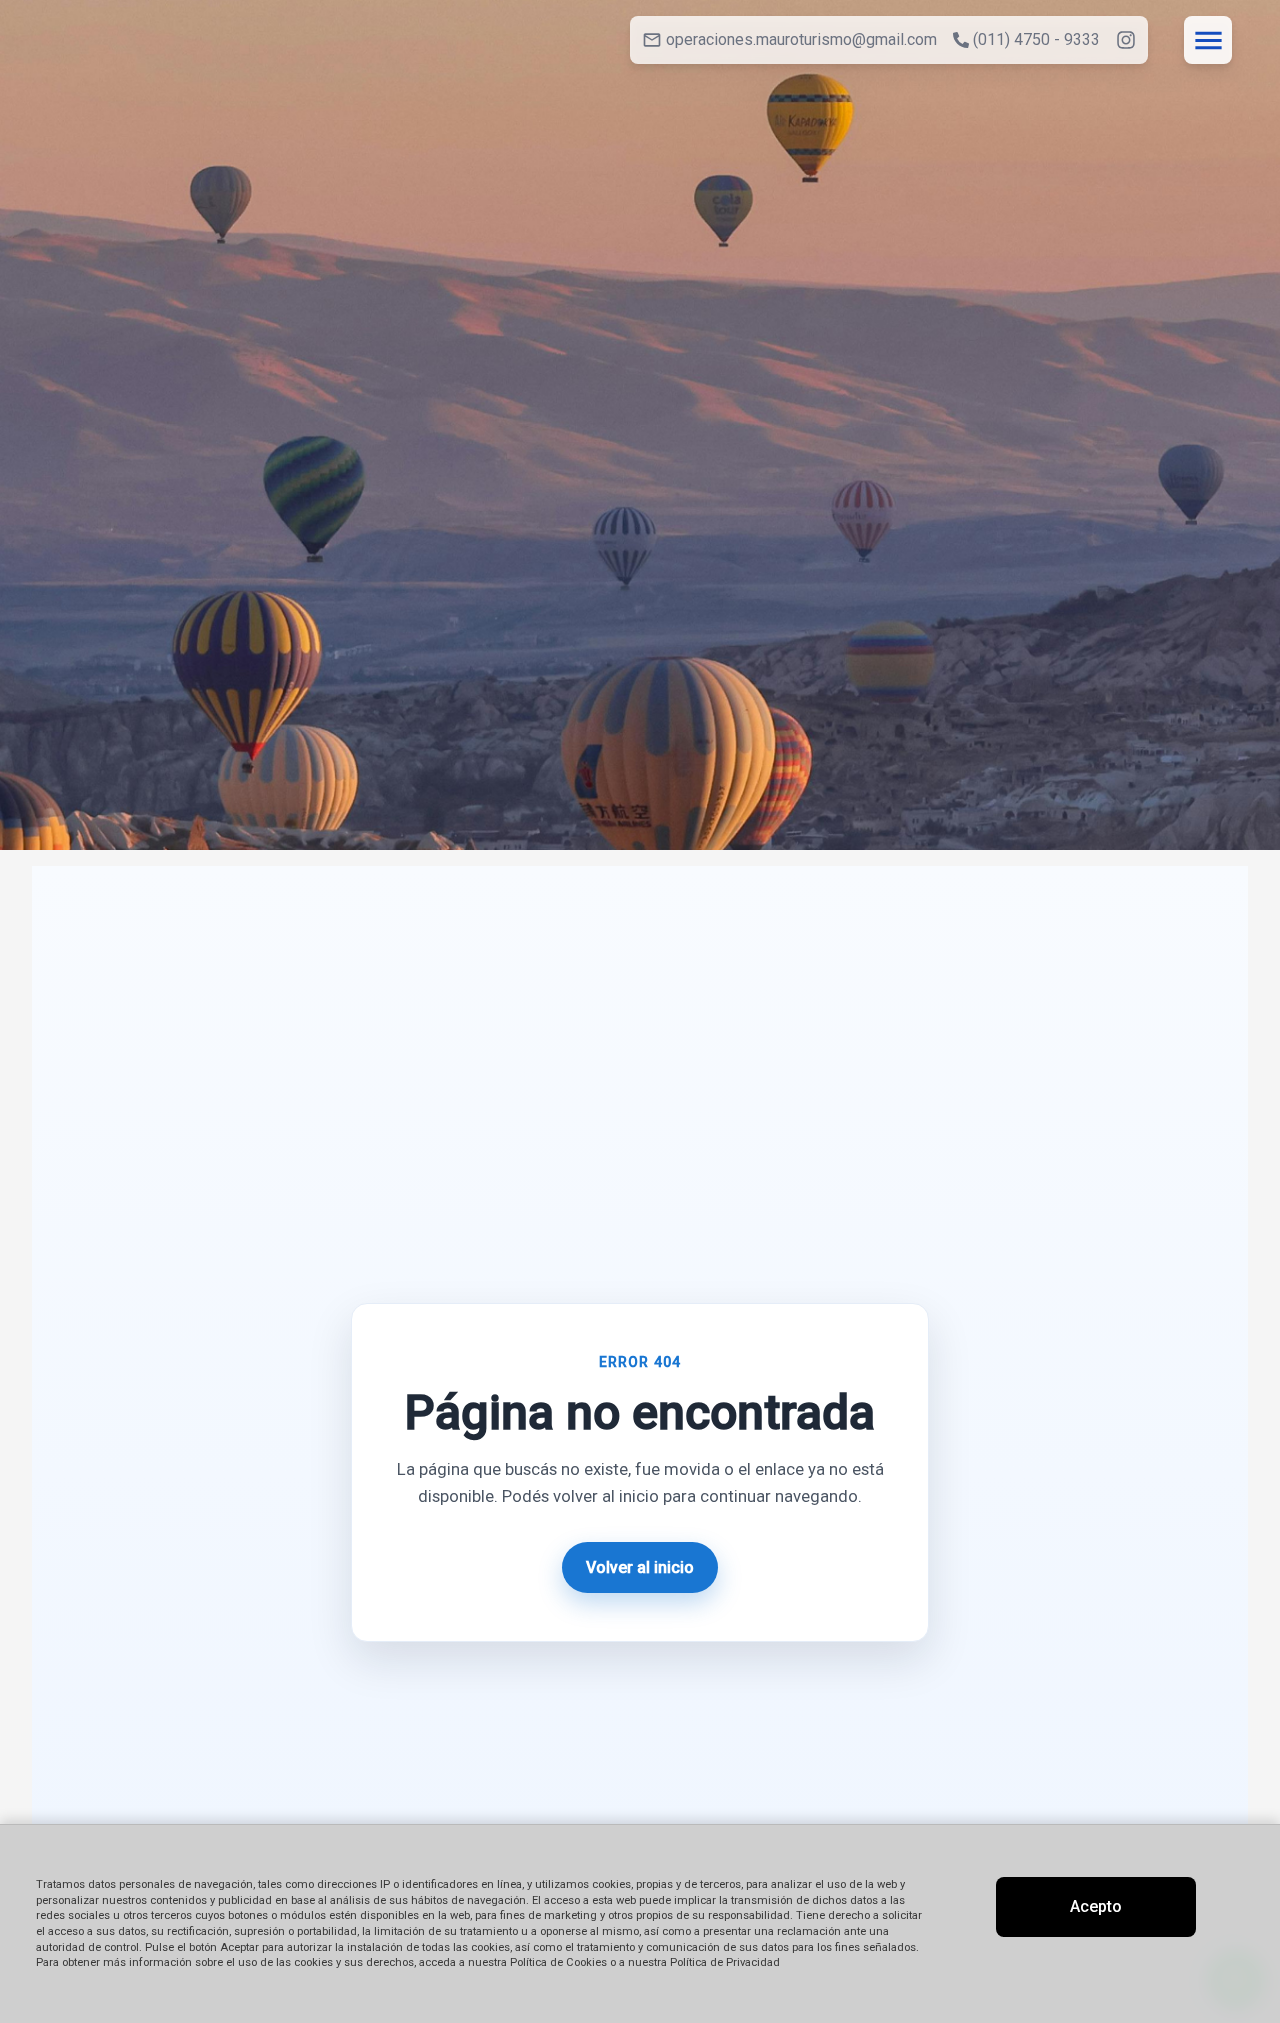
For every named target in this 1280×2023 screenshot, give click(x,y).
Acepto (1096, 1906)
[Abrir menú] (1208, 40)
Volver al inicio (640, 1567)
